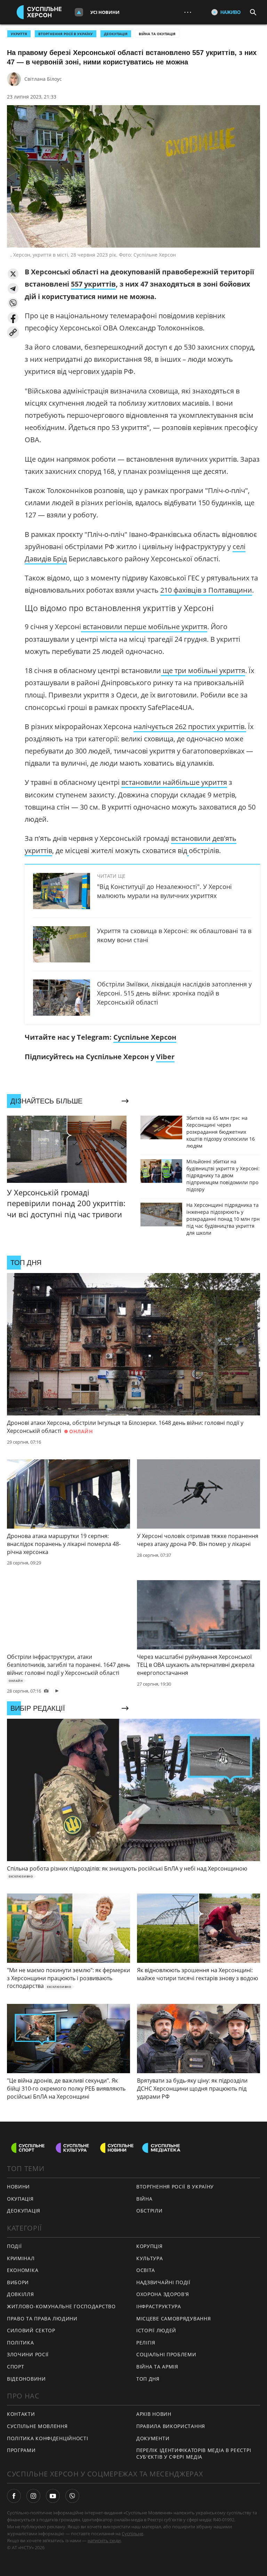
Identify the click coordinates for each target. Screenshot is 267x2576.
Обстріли (149, 2211)
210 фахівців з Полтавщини (206, 590)
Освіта (146, 2270)
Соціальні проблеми (166, 2354)
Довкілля (21, 2294)
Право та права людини (42, 2319)
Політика (21, 2343)
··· (188, 12)
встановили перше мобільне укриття (145, 627)
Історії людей (156, 2330)
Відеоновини (26, 2379)
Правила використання (171, 2426)
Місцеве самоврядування (173, 2319)
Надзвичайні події (163, 2282)
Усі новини (105, 12)
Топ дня (148, 2379)
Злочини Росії (28, 2354)
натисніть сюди (104, 2540)
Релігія (146, 2343)
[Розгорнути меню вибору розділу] (79, 12)
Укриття (19, 34)
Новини (18, 2187)
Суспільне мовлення (37, 2426)
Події (14, 2246)
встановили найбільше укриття (174, 782)
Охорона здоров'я (163, 2294)
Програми (21, 2450)
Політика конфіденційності (48, 2438)
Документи (153, 2438)
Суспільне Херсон (145, 1037)
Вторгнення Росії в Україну (66, 34)
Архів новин (154, 2414)
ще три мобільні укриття (203, 670)
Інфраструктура (159, 2306)
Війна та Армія (157, 2367)
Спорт (16, 2367)
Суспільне (132, 2534)
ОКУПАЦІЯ (20, 2199)
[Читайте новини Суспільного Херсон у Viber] (72, 2496)
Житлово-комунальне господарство (61, 2306)
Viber (165, 1057)
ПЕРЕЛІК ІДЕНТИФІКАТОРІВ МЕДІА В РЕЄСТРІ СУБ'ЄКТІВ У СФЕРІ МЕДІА (194, 2453)
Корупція (149, 2246)
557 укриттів (93, 284)
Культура (150, 2258)
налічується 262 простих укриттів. (190, 727)
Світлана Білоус (43, 79)
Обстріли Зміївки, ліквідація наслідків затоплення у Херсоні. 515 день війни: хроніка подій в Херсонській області (174, 993)
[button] (13, 274)
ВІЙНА (144, 2199)
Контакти (21, 2414)
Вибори (18, 2282)
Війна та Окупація (157, 34)
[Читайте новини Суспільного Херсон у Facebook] (14, 2496)
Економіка (23, 2270)
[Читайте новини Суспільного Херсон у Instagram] (33, 2496)
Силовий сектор (31, 2330)
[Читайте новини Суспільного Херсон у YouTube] (53, 2496)
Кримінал (21, 2258)
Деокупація (116, 34)
